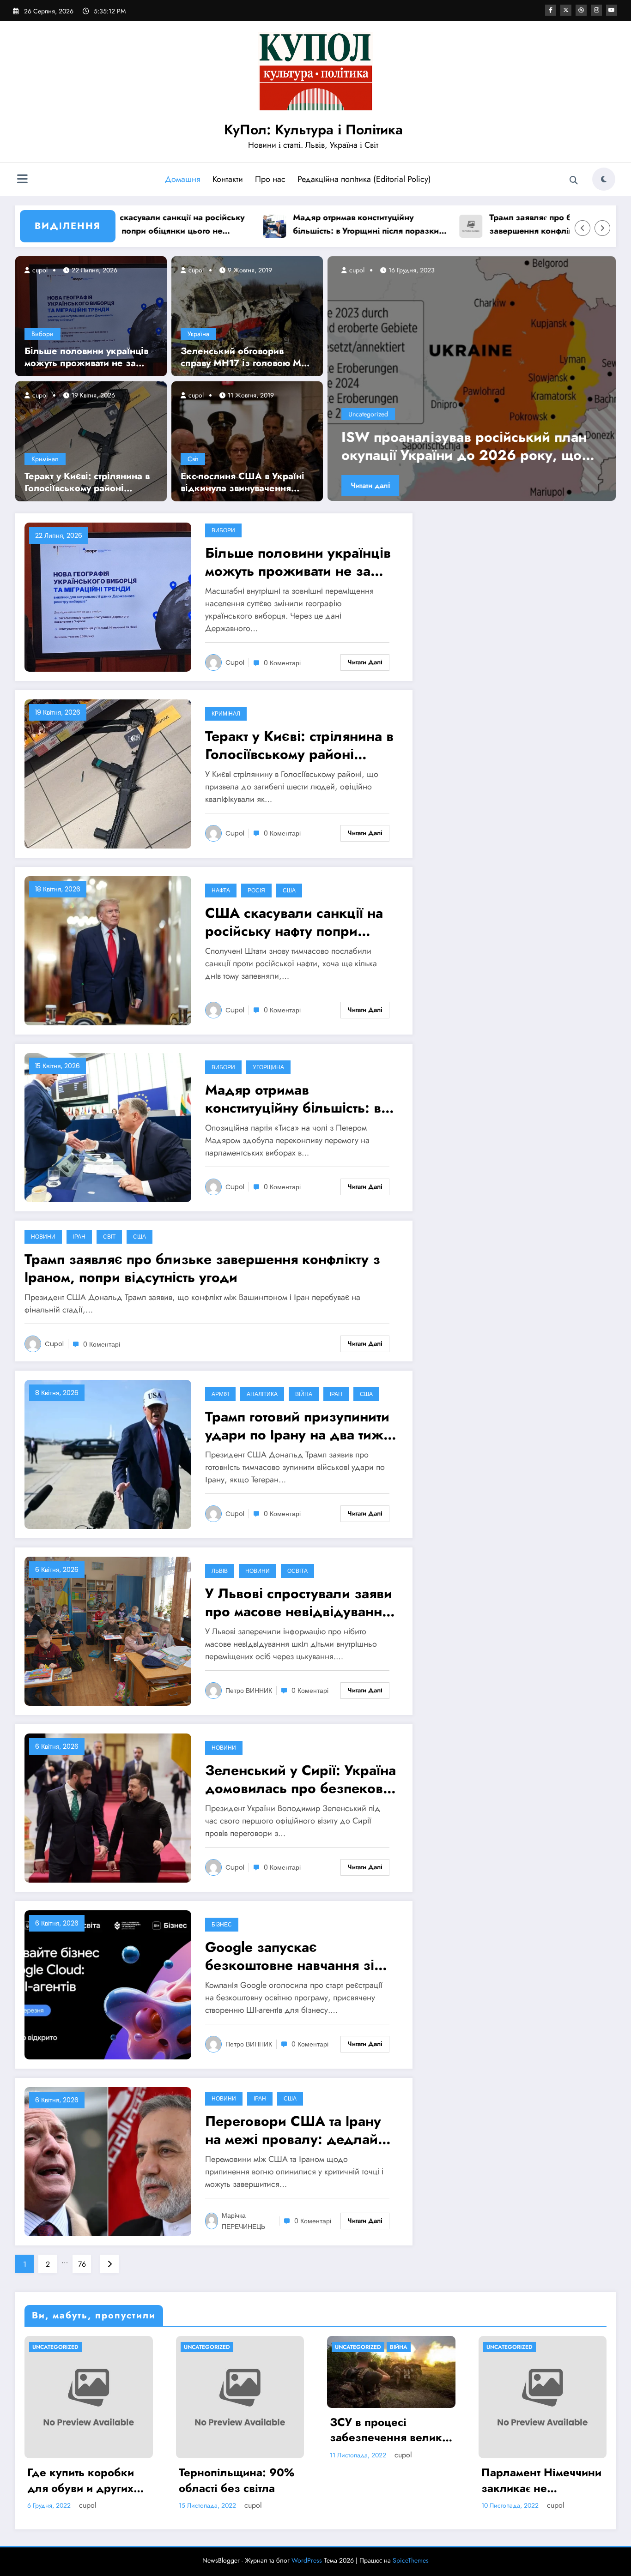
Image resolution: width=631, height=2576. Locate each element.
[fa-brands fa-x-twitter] (566, 10)
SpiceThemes (411, 2560)
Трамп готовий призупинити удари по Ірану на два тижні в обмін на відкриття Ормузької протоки (300, 1426)
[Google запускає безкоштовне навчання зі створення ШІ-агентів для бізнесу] (108, 1984)
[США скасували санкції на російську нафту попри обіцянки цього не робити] (108, 950)
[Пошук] (574, 181)
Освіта (297, 1571)
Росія (256, 890)
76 (82, 2264)
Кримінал (45, 459)
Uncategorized (368, 414)
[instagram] (596, 10)
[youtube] (612, 10)
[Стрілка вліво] (582, 228)
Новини (43, 1237)
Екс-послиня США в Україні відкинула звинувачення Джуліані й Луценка (243, 482)
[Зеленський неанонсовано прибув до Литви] (472, 379)
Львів (220, 1571)
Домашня (183, 179)
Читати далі (370, 485)
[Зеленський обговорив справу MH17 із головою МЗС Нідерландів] (247, 315)
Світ (193, 459)
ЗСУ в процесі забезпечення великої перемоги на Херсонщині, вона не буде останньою (391, 2430)
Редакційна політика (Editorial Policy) (364, 179)
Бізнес (222, 1924)
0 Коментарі (282, 663)
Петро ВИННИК (249, 1691)
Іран (79, 1237)
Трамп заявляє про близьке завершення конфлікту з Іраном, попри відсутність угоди (471, 225)
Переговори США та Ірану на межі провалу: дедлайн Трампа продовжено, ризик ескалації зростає (299, 2130)
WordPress (307, 2560)
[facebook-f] (551, 10)
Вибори (42, 334)
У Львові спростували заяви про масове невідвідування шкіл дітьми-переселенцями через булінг (299, 1602)
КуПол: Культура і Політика (313, 129)
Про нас (270, 179)
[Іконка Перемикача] (22, 180)
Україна (198, 334)
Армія (220, 1394)
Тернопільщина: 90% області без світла (237, 2480)
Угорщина (268, 1067)
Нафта (221, 890)
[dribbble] (581, 10)
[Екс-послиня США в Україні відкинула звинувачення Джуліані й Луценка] (247, 440)
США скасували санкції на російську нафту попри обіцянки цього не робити (294, 922)
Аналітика (262, 1394)
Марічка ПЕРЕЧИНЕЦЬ (243, 2221)
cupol (39, 270)
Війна (304, 1394)
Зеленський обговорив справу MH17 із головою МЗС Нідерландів (247, 357)
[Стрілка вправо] (602, 228)
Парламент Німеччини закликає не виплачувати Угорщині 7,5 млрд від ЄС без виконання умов (541, 2480)
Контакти (228, 179)
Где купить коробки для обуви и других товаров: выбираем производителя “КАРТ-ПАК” (88, 2480)
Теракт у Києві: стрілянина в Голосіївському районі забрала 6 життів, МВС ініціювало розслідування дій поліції (87, 482)
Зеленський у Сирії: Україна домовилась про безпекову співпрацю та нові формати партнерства (300, 1779)
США (289, 890)
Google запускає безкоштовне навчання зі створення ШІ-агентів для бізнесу (290, 1956)
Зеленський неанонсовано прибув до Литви (469, 446)
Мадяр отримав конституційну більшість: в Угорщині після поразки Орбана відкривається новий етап (281, 225)
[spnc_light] (604, 179)
